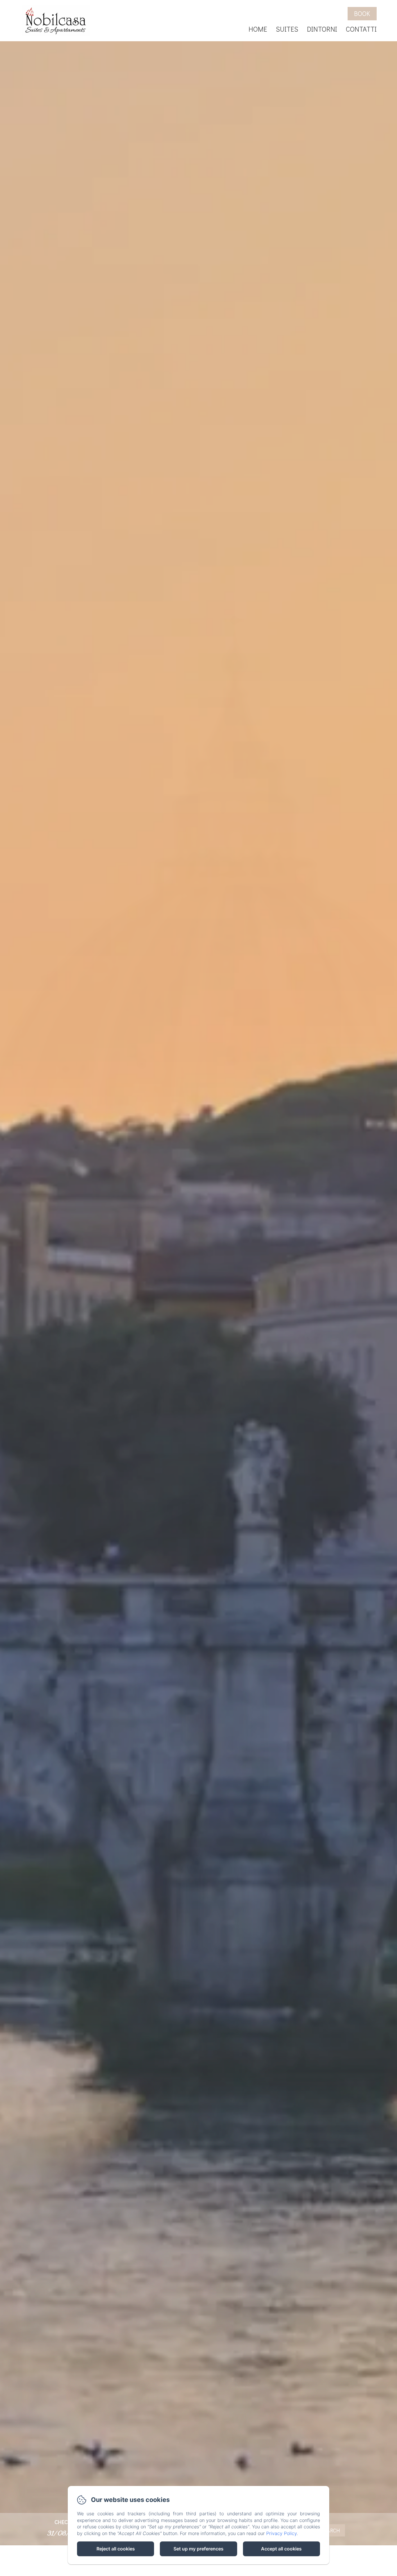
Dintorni (322, 29)
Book (362, 14)
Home (258, 29)
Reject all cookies (116, 2549)
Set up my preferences (199, 2549)
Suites (287, 29)
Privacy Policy (281, 2533)
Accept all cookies (281, 2549)
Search (330, 2530)
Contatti (361, 29)
